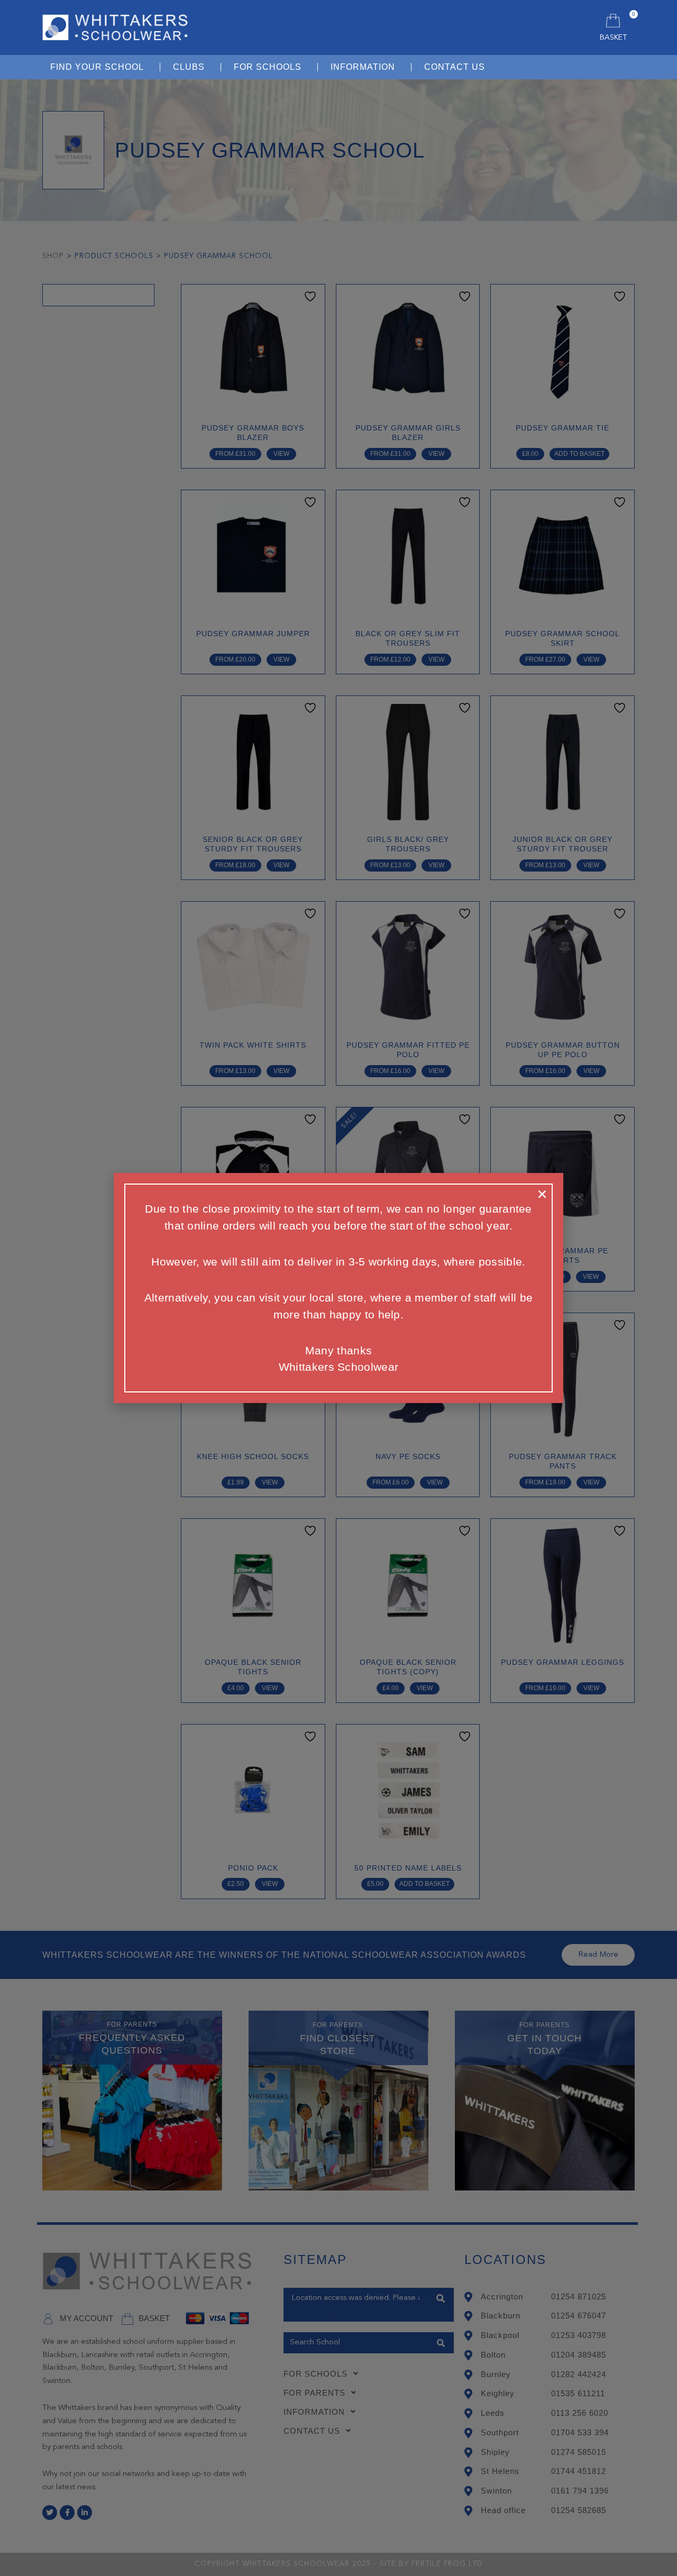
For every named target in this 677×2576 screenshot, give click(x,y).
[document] (338, 1288)
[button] (542, 1194)
